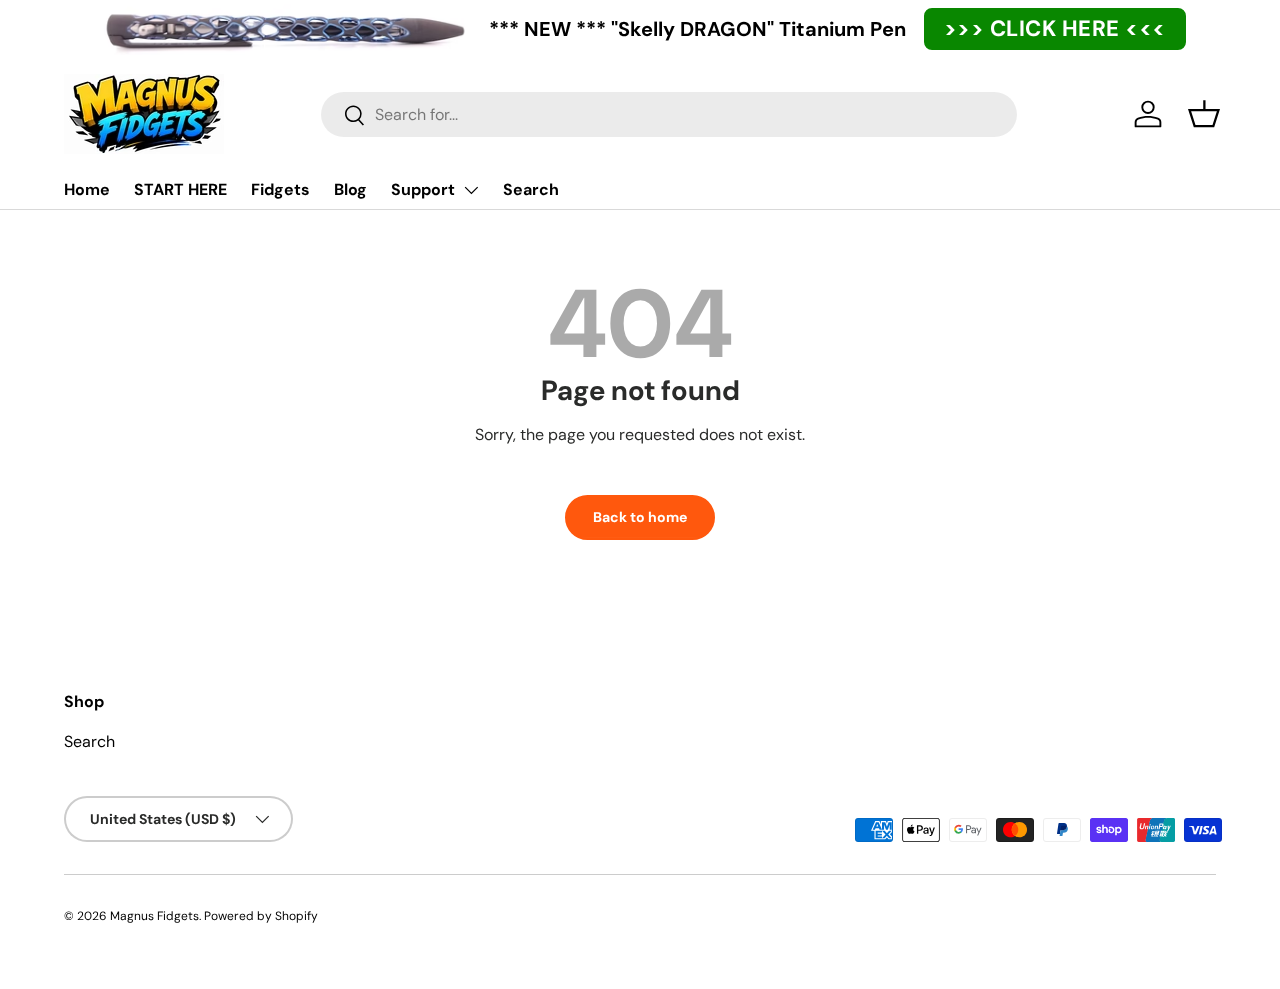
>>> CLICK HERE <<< (1055, 28)
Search (531, 189)
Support (423, 189)
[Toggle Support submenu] (471, 190)
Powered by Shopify (261, 916)
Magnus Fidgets (154, 916)
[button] (1204, 114)
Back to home (640, 517)
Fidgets (280, 189)
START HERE (180, 189)
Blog (350, 189)
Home (87, 189)
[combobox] (669, 114)
